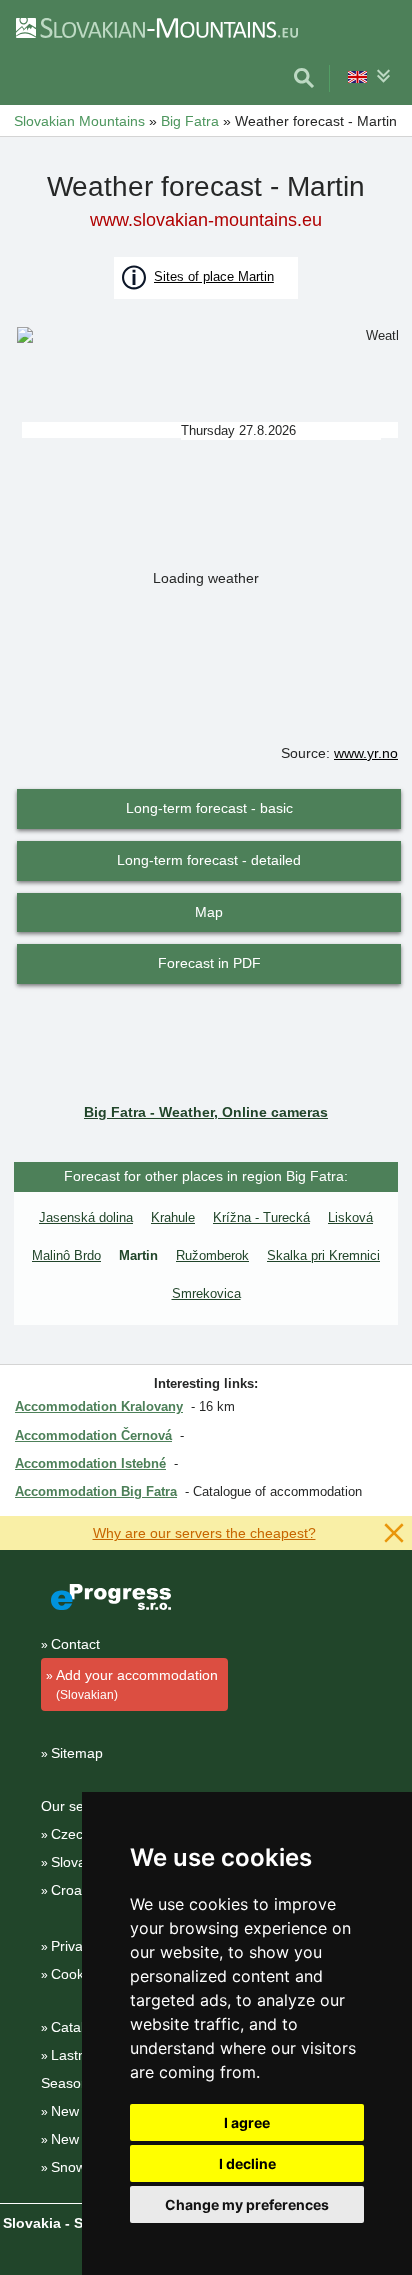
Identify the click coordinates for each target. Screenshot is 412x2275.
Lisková (350, 1217)
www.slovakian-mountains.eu (206, 220)
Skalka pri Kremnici (323, 1255)
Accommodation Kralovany (99, 1406)
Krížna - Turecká (261, 1217)
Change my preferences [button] (247, 2204)
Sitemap (77, 1753)
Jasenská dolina (86, 1217)
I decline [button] (247, 2163)
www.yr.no (366, 753)
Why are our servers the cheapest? (204, 1533)
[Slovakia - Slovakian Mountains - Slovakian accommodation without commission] (156, 27)
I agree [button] (247, 2122)
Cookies (76, 1974)
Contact (75, 1644)
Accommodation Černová (93, 1435)
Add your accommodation (137, 1684)
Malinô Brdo (66, 1255)
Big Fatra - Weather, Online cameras (206, 1112)
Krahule (173, 1217)
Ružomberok (212, 1255)
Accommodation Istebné (90, 1463)
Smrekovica (206, 1293)
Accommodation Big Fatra (96, 1491)
